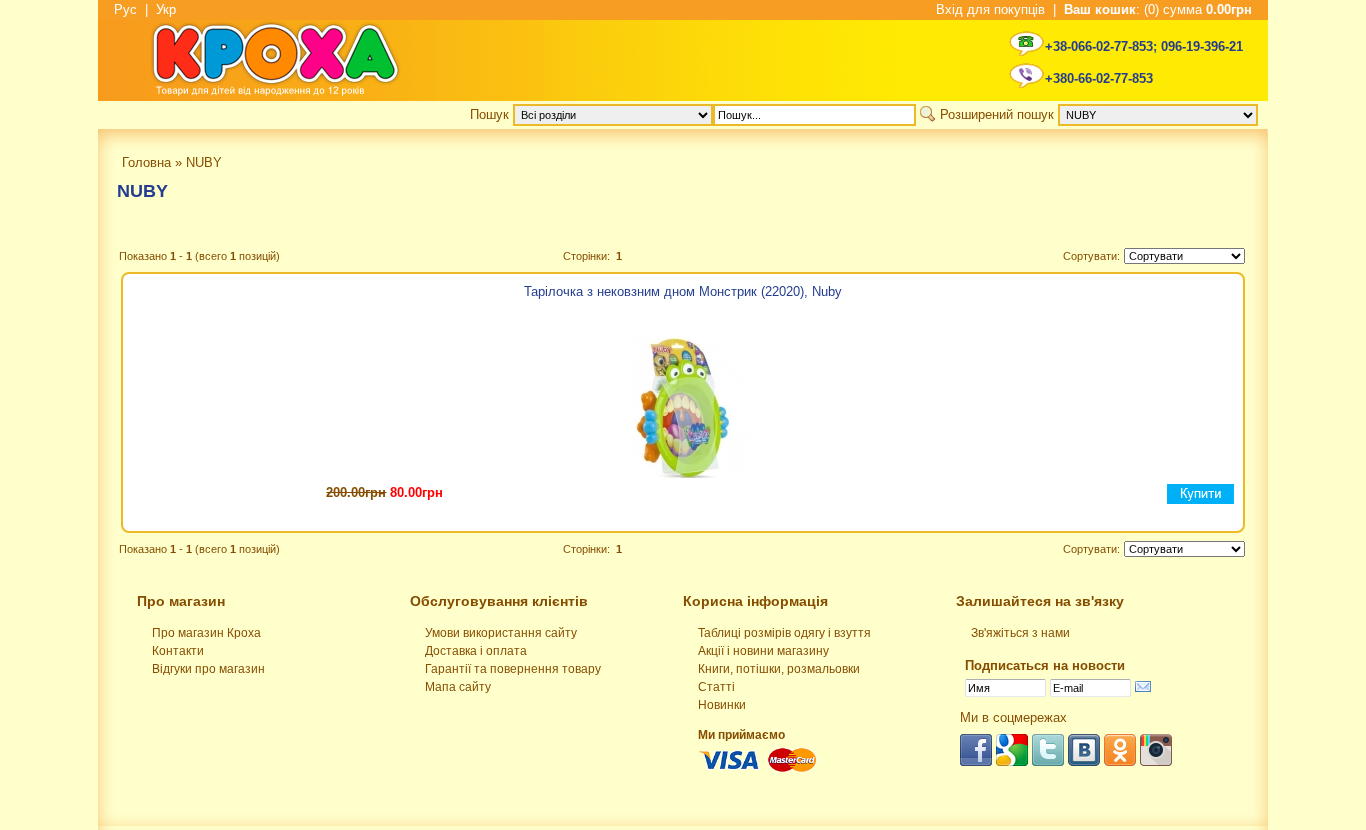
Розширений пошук (997, 114)
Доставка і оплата (476, 651)
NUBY (142, 191)
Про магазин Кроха (206, 633)
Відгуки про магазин (208, 669)
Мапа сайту (458, 687)
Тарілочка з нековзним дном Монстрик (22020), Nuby (683, 291)
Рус (125, 9)
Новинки (722, 705)
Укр (166, 9)
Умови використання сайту (501, 633)
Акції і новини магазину (763, 651)
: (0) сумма (1158, 9)
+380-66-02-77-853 (1099, 78)
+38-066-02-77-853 (1099, 46)
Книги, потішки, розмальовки (779, 669)
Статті (716, 687)
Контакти (178, 651)
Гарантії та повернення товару (513, 669)
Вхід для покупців (990, 9)
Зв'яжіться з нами (1020, 633)
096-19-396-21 (1202, 46)
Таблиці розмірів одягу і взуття (784, 633)
